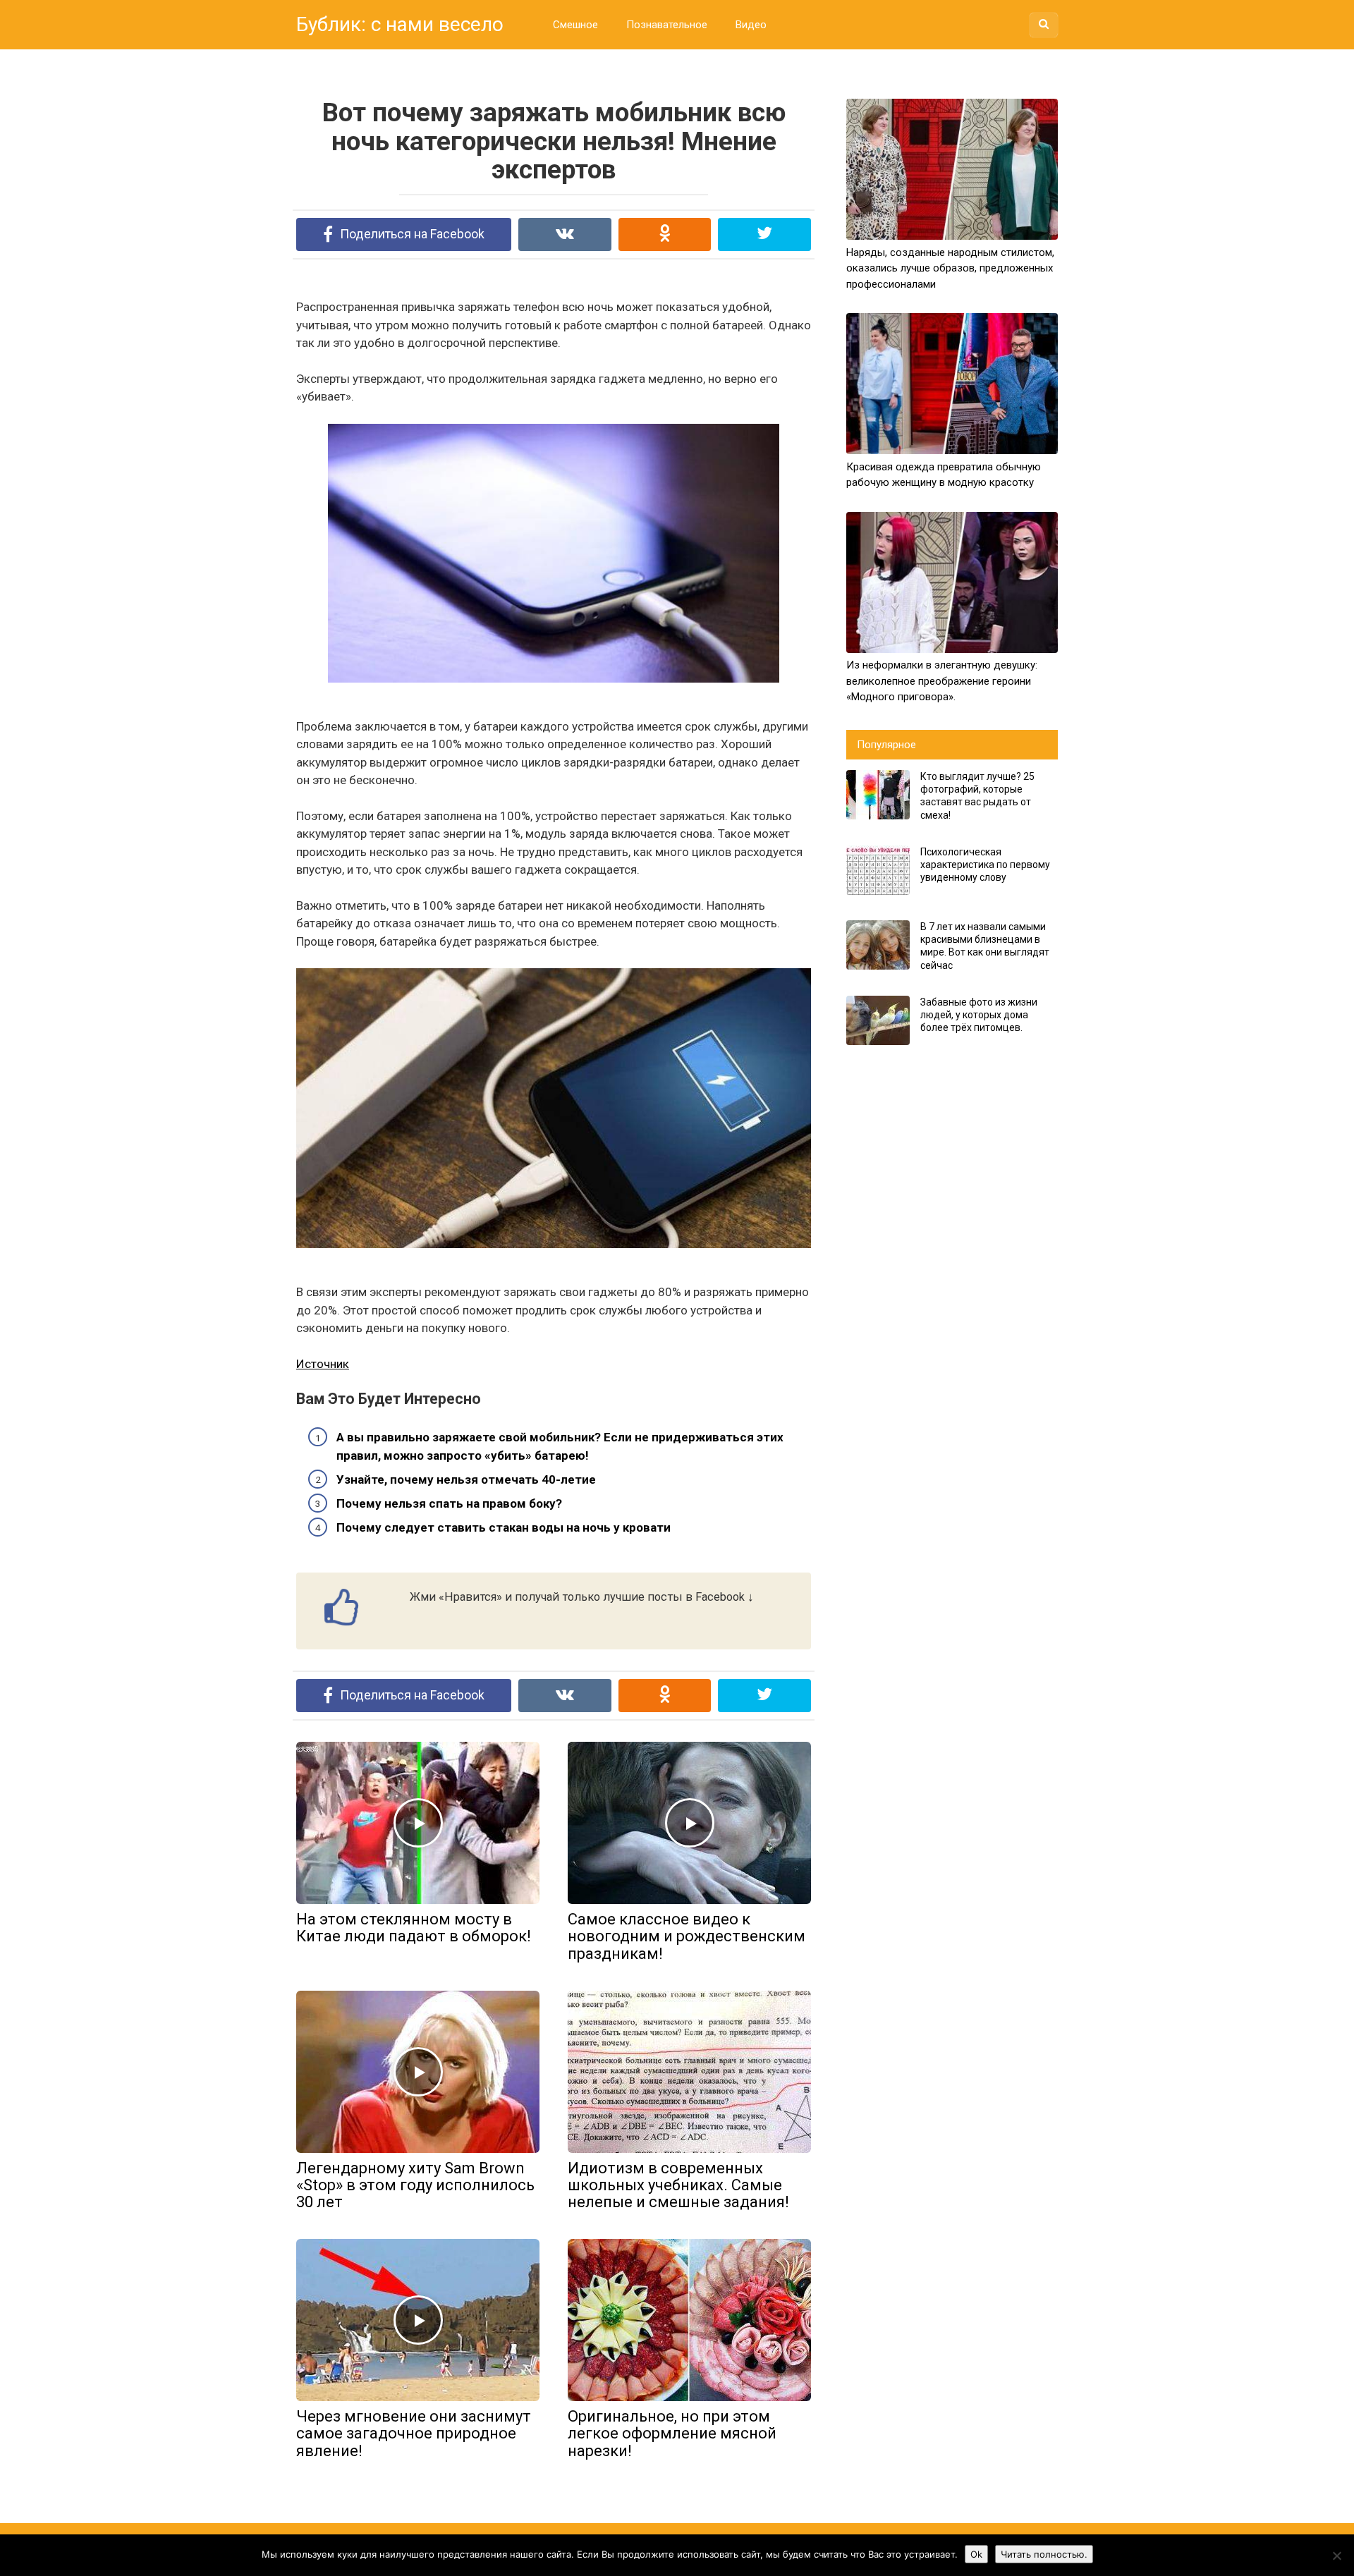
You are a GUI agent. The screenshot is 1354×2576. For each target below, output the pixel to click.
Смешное (575, 25)
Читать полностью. (1044, 2554)
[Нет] (1336, 2556)
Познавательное (667, 25)
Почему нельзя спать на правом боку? (449, 1503)
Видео (751, 25)
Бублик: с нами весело (400, 24)
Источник (323, 1364)
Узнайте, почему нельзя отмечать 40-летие (466, 1479)
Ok (976, 2554)
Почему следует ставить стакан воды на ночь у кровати (504, 1527)
